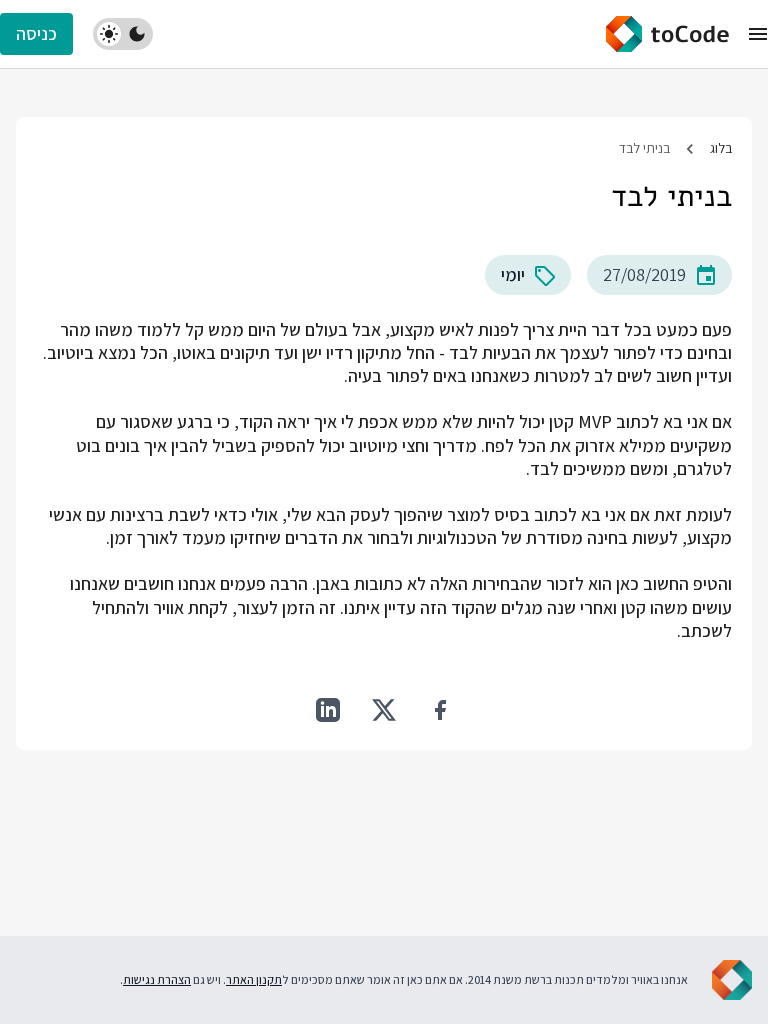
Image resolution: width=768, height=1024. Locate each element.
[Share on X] (384, 710)
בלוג (721, 148)
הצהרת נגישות (157, 979)
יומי (513, 274)
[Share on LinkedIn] (328, 710)
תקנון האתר (254, 979)
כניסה (36, 33)
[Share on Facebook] (440, 710)
